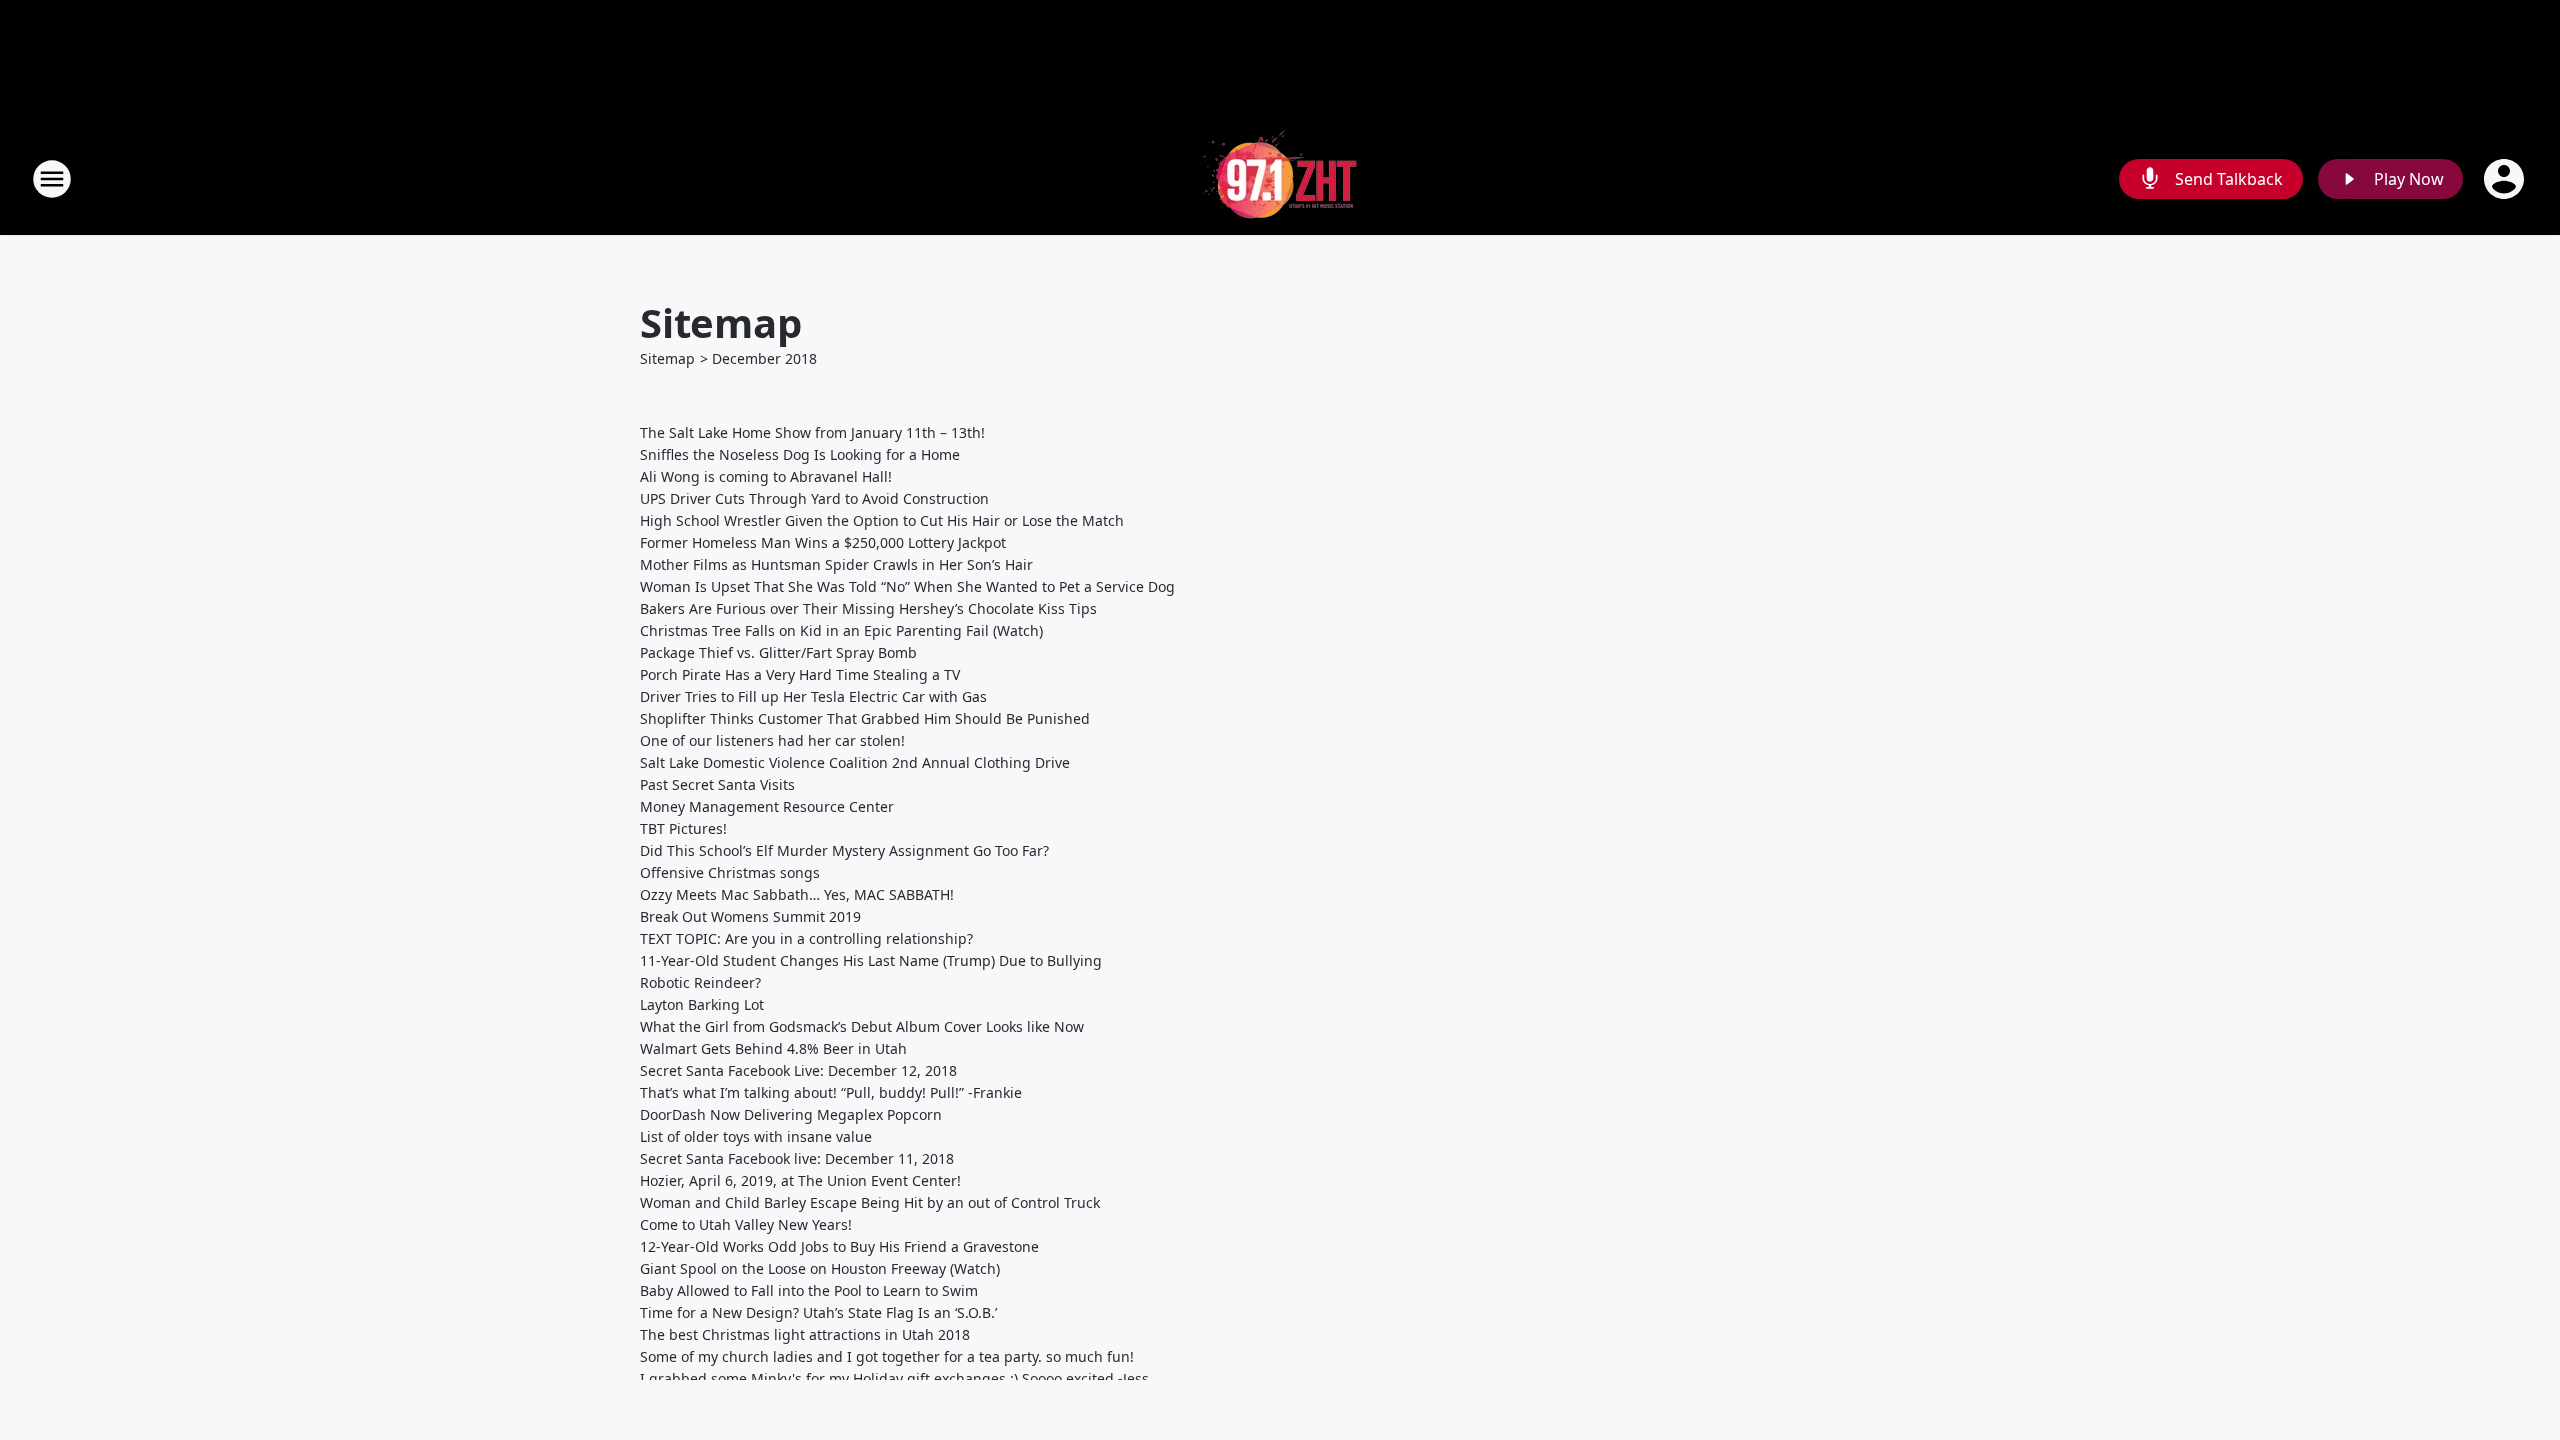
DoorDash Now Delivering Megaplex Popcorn (791, 1114)
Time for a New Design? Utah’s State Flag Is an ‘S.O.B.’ (818, 1312)
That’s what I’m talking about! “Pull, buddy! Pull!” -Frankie (831, 1092)
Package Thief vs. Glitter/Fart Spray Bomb (778, 652)
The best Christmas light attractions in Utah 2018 (805, 1334)
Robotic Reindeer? (700, 982)
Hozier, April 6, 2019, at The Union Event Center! (800, 1180)
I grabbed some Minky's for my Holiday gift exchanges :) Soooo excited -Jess (894, 1378)
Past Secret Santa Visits (717, 784)
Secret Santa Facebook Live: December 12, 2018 (798, 1070)
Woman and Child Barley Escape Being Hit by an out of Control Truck (870, 1202)
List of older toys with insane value (756, 1136)
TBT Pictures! (683, 828)
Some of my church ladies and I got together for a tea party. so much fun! (887, 1356)
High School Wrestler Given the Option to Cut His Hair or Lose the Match (882, 520)
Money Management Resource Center (767, 806)
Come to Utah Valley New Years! (746, 1224)
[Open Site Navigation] (52, 179)
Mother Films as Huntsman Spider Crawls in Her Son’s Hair (836, 564)
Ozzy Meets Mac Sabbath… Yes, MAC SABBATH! (797, 894)
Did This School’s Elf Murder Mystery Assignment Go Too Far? (844, 850)
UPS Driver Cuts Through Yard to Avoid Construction (814, 498)
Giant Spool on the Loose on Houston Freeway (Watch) (820, 1268)
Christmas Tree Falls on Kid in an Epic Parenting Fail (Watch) (841, 630)
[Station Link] (1280, 178)
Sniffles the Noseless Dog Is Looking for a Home (800, 454)
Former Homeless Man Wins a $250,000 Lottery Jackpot (823, 542)
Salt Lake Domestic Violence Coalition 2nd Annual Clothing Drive (855, 762)
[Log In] (2506, 179)
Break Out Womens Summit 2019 (750, 916)
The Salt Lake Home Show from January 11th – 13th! (812, 432)
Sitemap (667, 358)
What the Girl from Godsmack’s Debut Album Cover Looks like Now (862, 1026)
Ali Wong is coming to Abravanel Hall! (766, 476)
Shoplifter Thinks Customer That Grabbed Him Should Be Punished (865, 718)
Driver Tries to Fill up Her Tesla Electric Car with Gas (813, 696)
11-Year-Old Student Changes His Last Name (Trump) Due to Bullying (871, 960)
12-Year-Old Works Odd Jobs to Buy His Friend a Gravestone (839, 1246)
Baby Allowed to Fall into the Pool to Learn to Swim (809, 1290)
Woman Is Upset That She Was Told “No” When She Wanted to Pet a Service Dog (907, 586)
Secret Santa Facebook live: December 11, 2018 (797, 1158)
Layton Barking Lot (702, 1004)
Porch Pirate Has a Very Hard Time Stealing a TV (800, 674)
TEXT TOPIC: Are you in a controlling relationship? (806, 938)
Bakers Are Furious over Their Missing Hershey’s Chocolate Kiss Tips (868, 608)
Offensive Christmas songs (730, 872)
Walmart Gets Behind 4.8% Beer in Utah (773, 1048)
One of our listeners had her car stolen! (772, 740)
